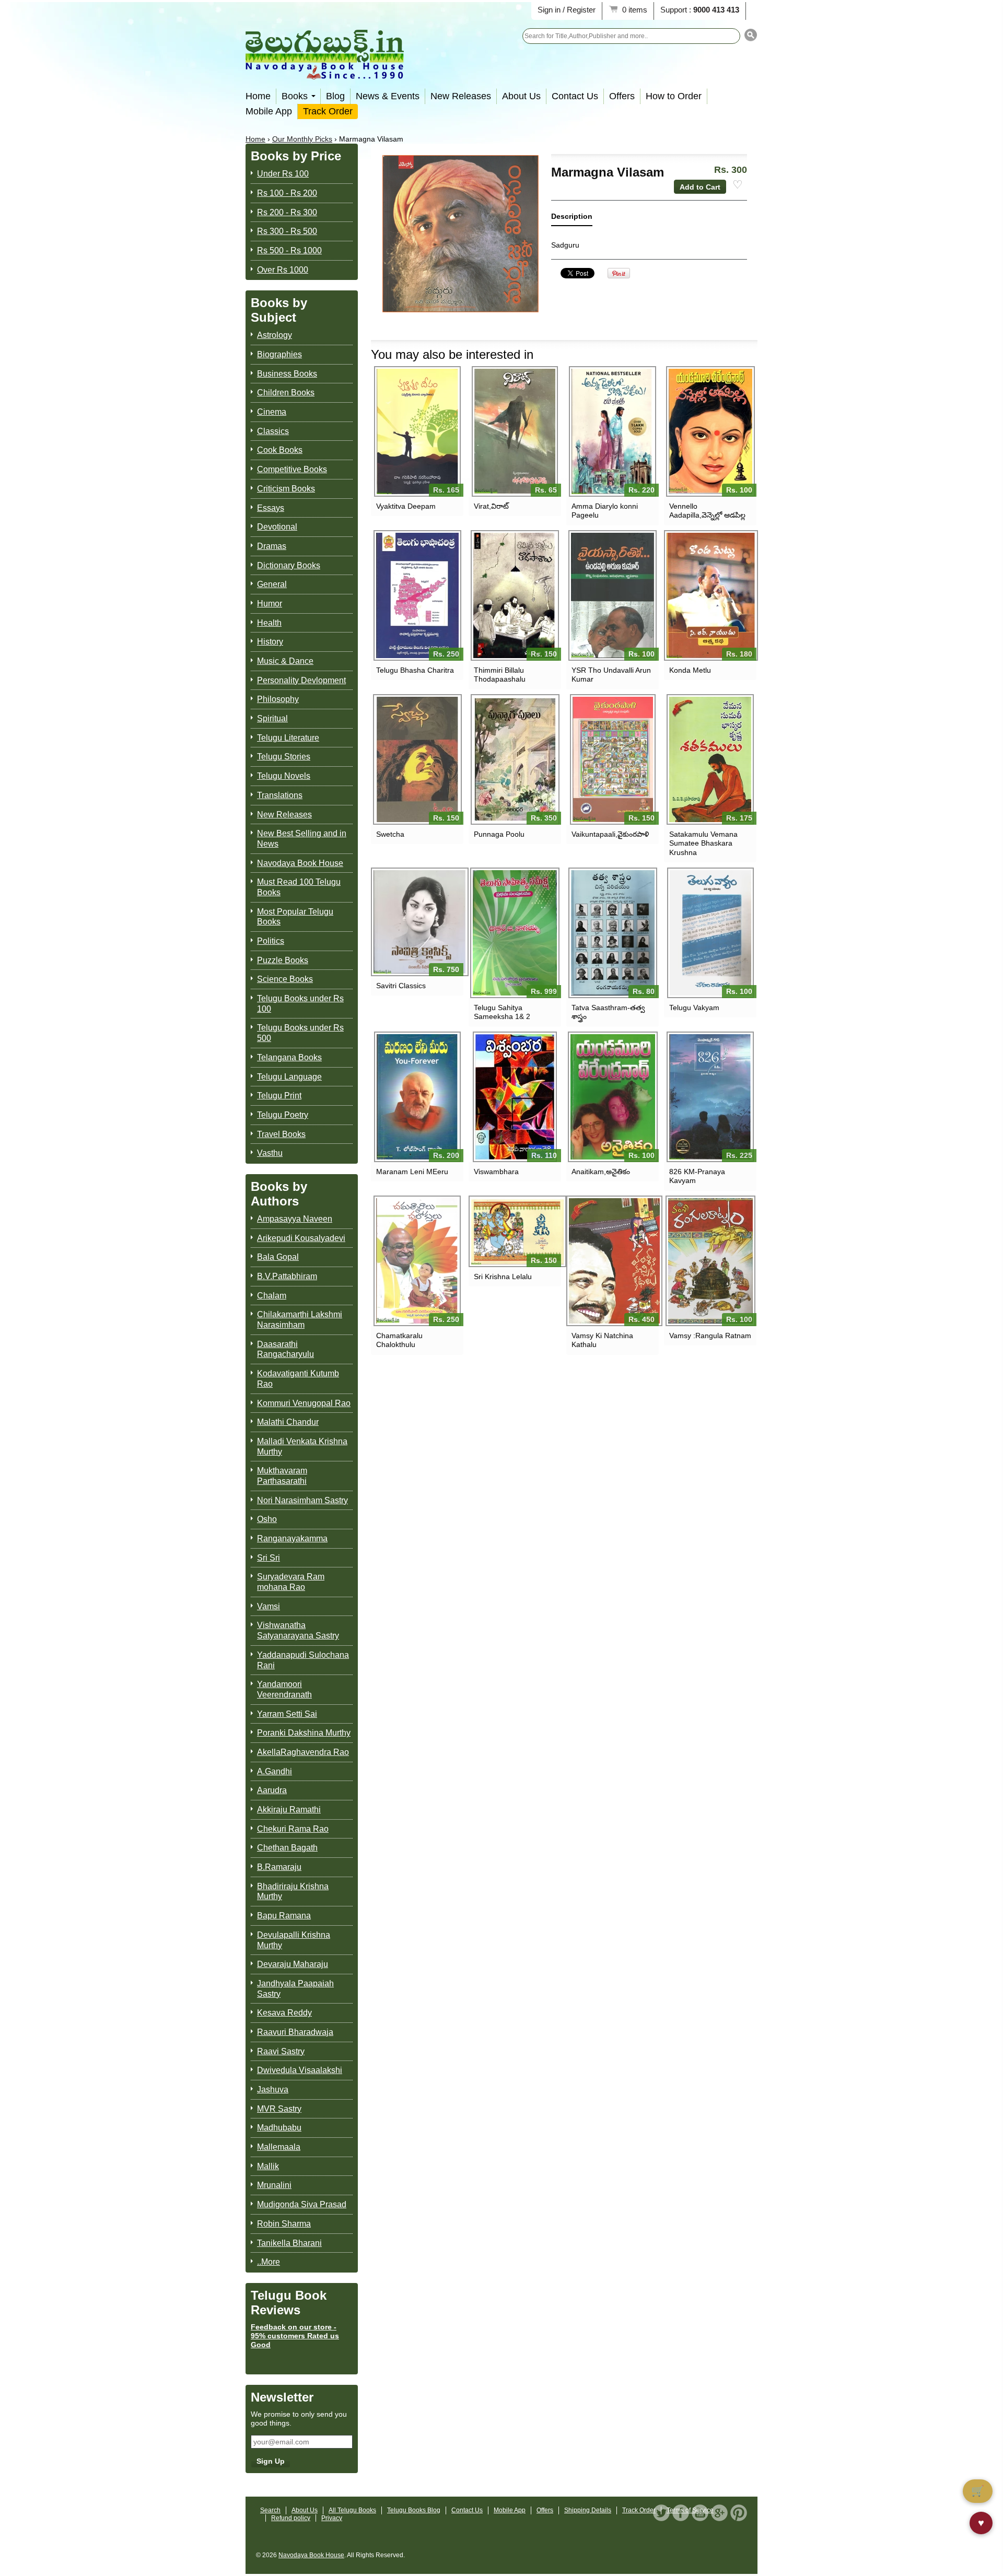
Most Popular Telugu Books (295, 917)
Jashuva (273, 2089)
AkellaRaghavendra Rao (303, 1752)
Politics (271, 941)
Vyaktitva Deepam (406, 506)
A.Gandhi (275, 1771)
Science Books (285, 979)
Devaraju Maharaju (293, 1964)
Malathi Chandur (288, 1422)
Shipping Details (588, 2510)
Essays (271, 508)
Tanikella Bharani (289, 2243)
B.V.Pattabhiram (287, 1276)
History (270, 642)
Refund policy (291, 2518)
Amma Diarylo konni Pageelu (605, 511)
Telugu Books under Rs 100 (300, 1004)
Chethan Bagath (287, 1848)
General (272, 584)
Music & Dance (285, 661)
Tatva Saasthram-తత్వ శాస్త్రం (608, 1012)
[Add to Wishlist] (738, 185)
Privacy (332, 2518)
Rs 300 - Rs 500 (287, 231)
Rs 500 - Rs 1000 (289, 250)
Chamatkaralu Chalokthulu (399, 1340)
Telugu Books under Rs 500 (300, 1033)
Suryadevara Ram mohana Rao (291, 1582)
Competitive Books (292, 469)
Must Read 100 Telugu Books (299, 887)
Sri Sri (269, 1558)
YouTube (700, 2513)
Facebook (681, 2513)
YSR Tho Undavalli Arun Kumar (611, 675)
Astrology (275, 335)
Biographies (279, 354)
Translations (280, 795)
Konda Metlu (690, 670)
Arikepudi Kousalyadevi (301, 1238)
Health (269, 623)
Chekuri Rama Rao (293, 1829)
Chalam (272, 1296)
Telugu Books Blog (414, 2510)
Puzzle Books (283, 960)
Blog (335, 96)
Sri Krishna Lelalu (503, 1277)
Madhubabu (279, 2128)
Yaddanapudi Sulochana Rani (303, 1660)
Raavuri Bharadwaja (295, 2032)
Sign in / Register (567, 10)
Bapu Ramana (284, 1916)
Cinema (272, 412)
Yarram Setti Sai (287, 1714)
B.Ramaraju (279, 1867)
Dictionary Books (289, 565)
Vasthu (270, 1153)
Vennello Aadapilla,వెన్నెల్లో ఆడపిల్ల (707, 511)
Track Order (328, 111)
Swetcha (390, 834)
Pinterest (739, 2513)
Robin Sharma (284, 2224)
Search (270, 2510)
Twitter (661, 2513)
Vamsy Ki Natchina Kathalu (602, 1340)
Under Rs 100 (283, 174)
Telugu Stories (284, 757)
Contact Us (575, 96)
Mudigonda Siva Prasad (302, 2204)
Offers (622, 96)
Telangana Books (289, 1057)
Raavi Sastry (281, 2051)
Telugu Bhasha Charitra (415, 670)
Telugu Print (279, 1096)
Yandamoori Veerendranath (284, 1689)
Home (258, 96)
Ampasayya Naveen (295, 1219)
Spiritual (272, 718)
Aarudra (272, 1790)
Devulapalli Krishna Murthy (294, 1940)
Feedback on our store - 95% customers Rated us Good (295, 2336)
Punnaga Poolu (499, 834)
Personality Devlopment (301, 680)
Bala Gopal (278, 1257)
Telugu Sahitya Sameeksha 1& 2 (502, 1012)
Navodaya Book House (300, 863)
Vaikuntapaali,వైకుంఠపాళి (610, 834)
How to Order (674, 96)
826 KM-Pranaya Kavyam (697, 1176)
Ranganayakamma (292, 1538)
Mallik (268, 2166)
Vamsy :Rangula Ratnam (710, 1336)
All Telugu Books (352, 2510)
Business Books (287, 374)
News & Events (388, 96)
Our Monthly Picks (302, 139)
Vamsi (269, 1606)
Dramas (272, 546)
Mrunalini (274, 2185)
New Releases (461, 96)
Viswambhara (496, 1172)
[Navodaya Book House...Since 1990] (325, 72)
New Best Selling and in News (302, 839)
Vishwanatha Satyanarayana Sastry (298, 1630)
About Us (521, 96)
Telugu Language (289, 1077)
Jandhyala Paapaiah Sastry (295, 1989)
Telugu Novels (284, 776)
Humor (270, 604)
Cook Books (280, 450)
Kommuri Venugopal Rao (304, 1403)
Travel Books (281, 1134)
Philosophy (278, 699)
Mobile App (269, 111)
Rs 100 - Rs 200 (287, 193)
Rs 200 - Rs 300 (287, 212)
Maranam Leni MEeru (412, 1172)
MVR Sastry (279, 2109)
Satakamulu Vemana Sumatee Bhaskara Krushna (703, 843)
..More (269, 2262)
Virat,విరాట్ (491, 506)
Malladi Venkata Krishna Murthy (302, 1447)
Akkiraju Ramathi (289, 1810)
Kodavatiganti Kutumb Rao (298, 1379)
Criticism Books (286, 489)
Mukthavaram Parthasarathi (282, 1476)
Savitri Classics (401, 986)
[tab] (572, 219)
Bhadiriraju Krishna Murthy (293, 1892)
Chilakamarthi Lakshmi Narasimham (300, 1320)
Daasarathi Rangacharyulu (285, 1349)
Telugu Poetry (283, 1115)
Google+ (719, 2513)
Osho (267, 1519)
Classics (273, 431)
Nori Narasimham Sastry (302, 1500)
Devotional (277, 527)
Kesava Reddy (284, 2013)
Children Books (286, 393)
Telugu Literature (288, 738)
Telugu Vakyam (694, 1008)
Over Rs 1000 (283, 270)
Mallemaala (279, 2147)
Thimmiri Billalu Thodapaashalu (500, 675)
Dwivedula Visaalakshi (300, 2070)
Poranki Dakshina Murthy (304, 1733)
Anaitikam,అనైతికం (601, 1172)
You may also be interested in (452, 354)
